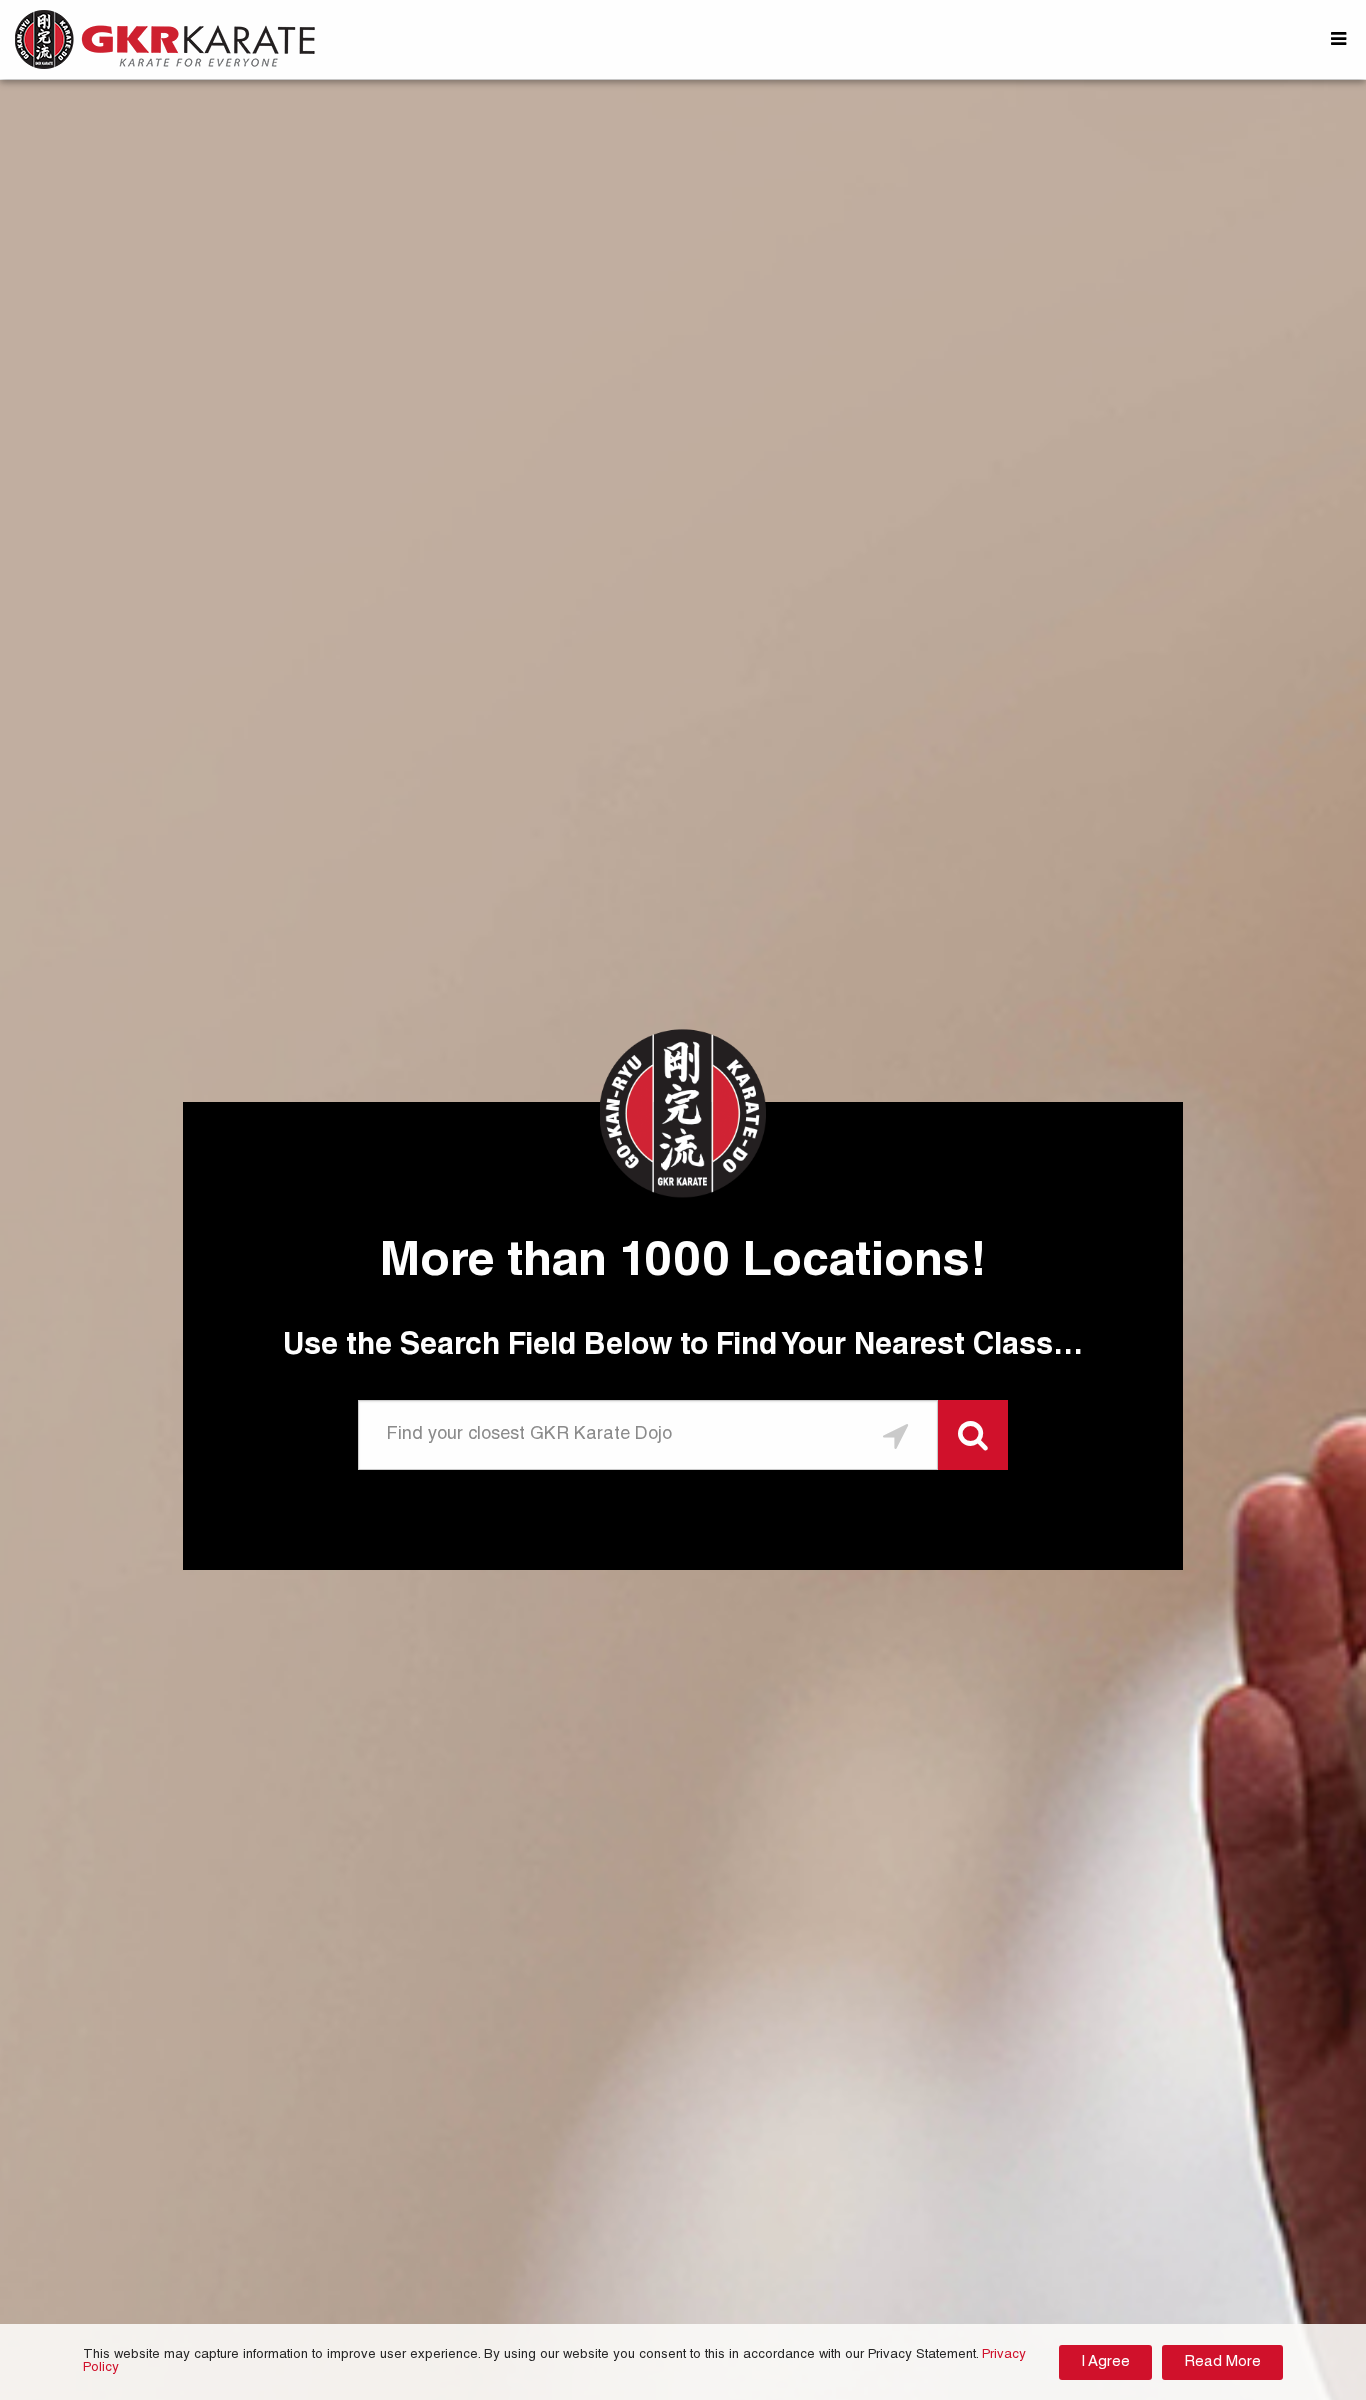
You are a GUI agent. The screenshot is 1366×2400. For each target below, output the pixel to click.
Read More (1222, 2362)
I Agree (1105, 2362)
